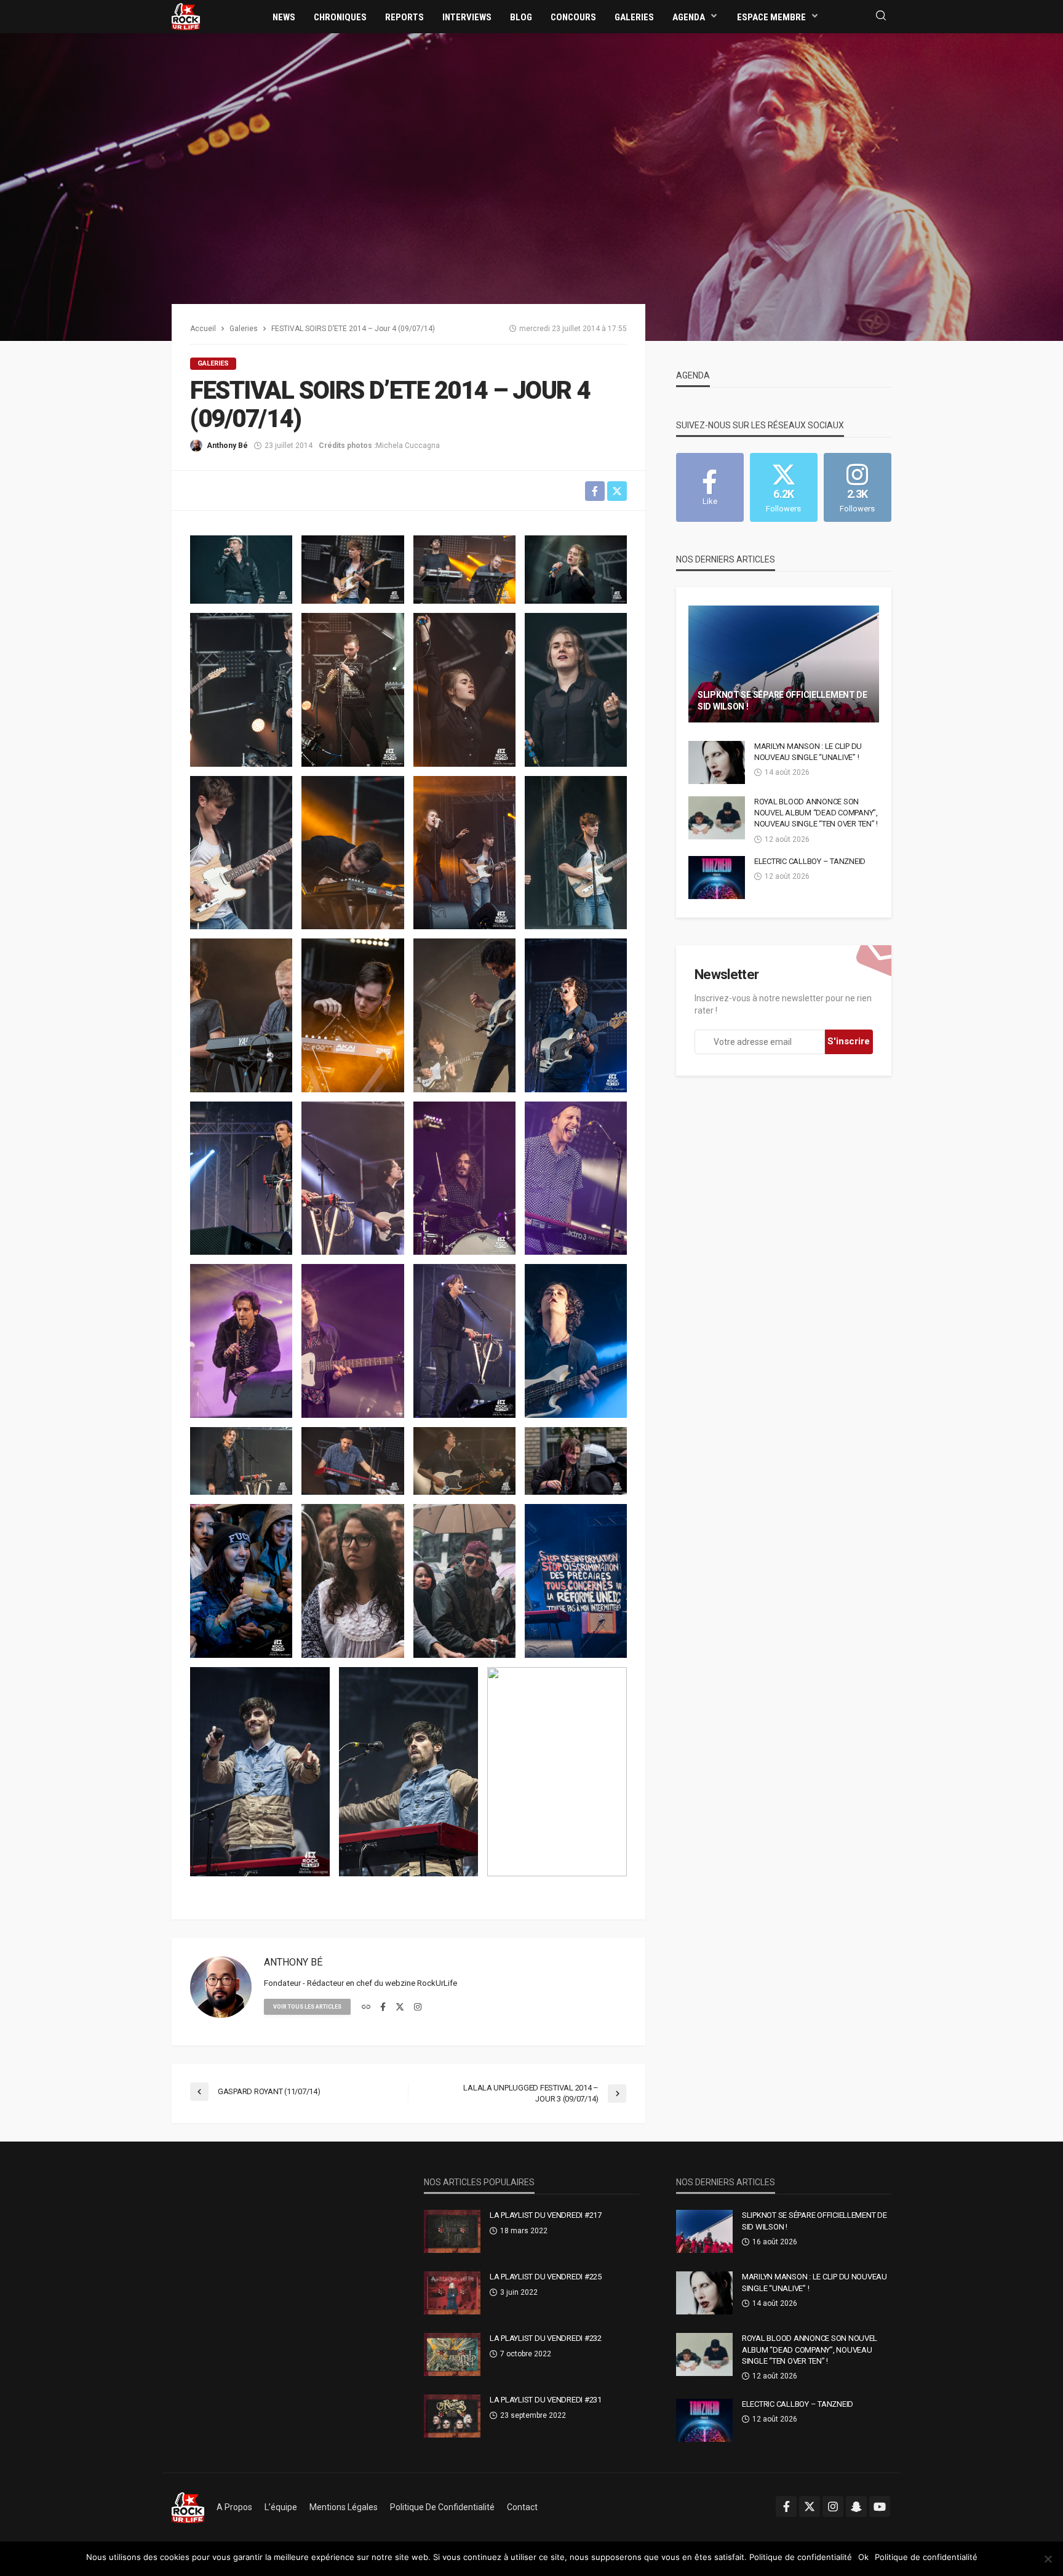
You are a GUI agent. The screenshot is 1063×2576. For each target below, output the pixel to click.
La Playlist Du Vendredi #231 (546, 2400)
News (284, 17)
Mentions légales (344, 2507)
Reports (404, 17)
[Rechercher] (881, 16)
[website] (366, 2007)
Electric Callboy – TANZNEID (810, 861)
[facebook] (383, 2007)
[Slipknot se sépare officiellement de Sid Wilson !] (784, 664)
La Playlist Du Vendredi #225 (546, 2277)
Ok (863, 2557)
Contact (522, 2507)
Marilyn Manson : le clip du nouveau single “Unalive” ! (808, 752)
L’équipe (281, 2507)
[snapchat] (856, 2506)
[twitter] (400, 2007)
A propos (234, 2507)
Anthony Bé (227, 446)
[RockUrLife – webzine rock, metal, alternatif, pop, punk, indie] (188, 2507)
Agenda (689, 17)
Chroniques (340, 17)
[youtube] (880, 2506)
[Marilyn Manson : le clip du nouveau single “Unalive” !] (717, 762)
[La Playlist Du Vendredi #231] (452, 2416)
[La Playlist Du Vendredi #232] (452, 2354)
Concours (573, 17)
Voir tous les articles (307, 2007)
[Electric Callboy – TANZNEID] (717, 878)
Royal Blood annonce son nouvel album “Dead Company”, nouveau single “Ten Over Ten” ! (816, 813)
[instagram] (418, 2007)
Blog (521, 17)
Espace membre (771, 17)
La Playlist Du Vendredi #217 (546, 2215)
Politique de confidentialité (442, 2507)
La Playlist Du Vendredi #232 (546, 2338)
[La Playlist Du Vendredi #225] (452, 2293)
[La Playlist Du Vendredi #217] (452, 2231)
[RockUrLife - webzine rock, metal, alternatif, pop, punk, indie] (186, 16)
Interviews (467, 17)
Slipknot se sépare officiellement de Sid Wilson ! (782, 701)
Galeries (634, 17)
